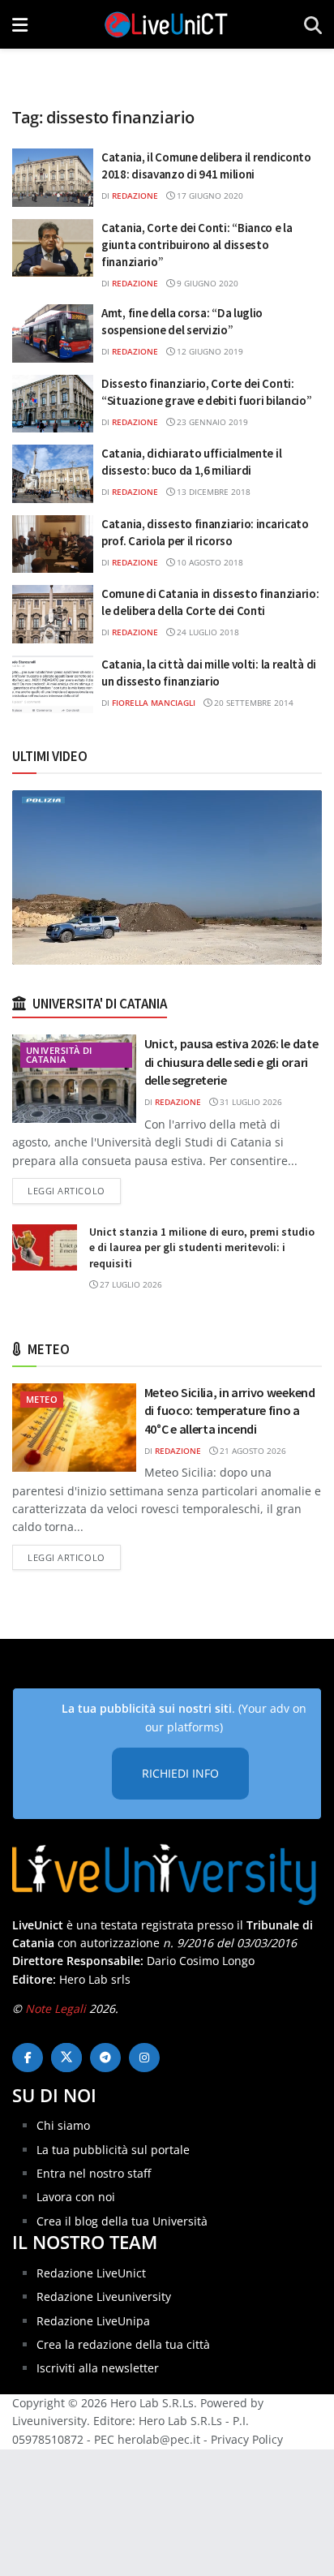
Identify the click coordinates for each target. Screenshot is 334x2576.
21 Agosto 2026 (252, 1451)
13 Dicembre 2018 (212, 492)
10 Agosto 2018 (209, 562)
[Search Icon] (313, 24)
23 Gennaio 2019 (211, 422)
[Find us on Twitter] (66, 2058)
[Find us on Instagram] (144, 2058)
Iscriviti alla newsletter (98, 2368)
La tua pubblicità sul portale (113, 2150)
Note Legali (56, 2008)
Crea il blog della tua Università (122, 2221)
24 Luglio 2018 (207, 632)
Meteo (42, 1399)
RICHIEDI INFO (180, 1773)
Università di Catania (59, 1055)
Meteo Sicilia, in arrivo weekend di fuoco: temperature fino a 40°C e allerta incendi (230, 1411)
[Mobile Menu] (20, 24)
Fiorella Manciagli (154, 703)
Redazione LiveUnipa (93, 2321)
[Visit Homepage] (166, 24)
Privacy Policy (247, 2439)
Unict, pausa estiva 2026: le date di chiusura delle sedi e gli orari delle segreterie (231, 1062)
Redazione (135, 196)
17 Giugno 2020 (209, 196)
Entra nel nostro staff (94, 2173)
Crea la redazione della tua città (123, 2344)
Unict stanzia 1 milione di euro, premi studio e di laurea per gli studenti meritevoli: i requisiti (202, 1247)
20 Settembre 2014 (253, 703)
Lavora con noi (76, 2197)
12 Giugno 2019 (209, 351)
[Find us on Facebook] (28, 2058)
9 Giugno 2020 (206, 283)
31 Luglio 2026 (250, 1102)
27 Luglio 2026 (130, 1284)
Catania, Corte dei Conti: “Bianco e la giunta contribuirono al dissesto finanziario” (197, 245)
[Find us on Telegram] (105, 2058)
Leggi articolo (74, 1190)
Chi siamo (63, 2125)
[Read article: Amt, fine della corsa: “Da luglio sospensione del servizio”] (53, 333)
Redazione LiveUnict (91, 2273)
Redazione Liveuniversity (104, 2296)
